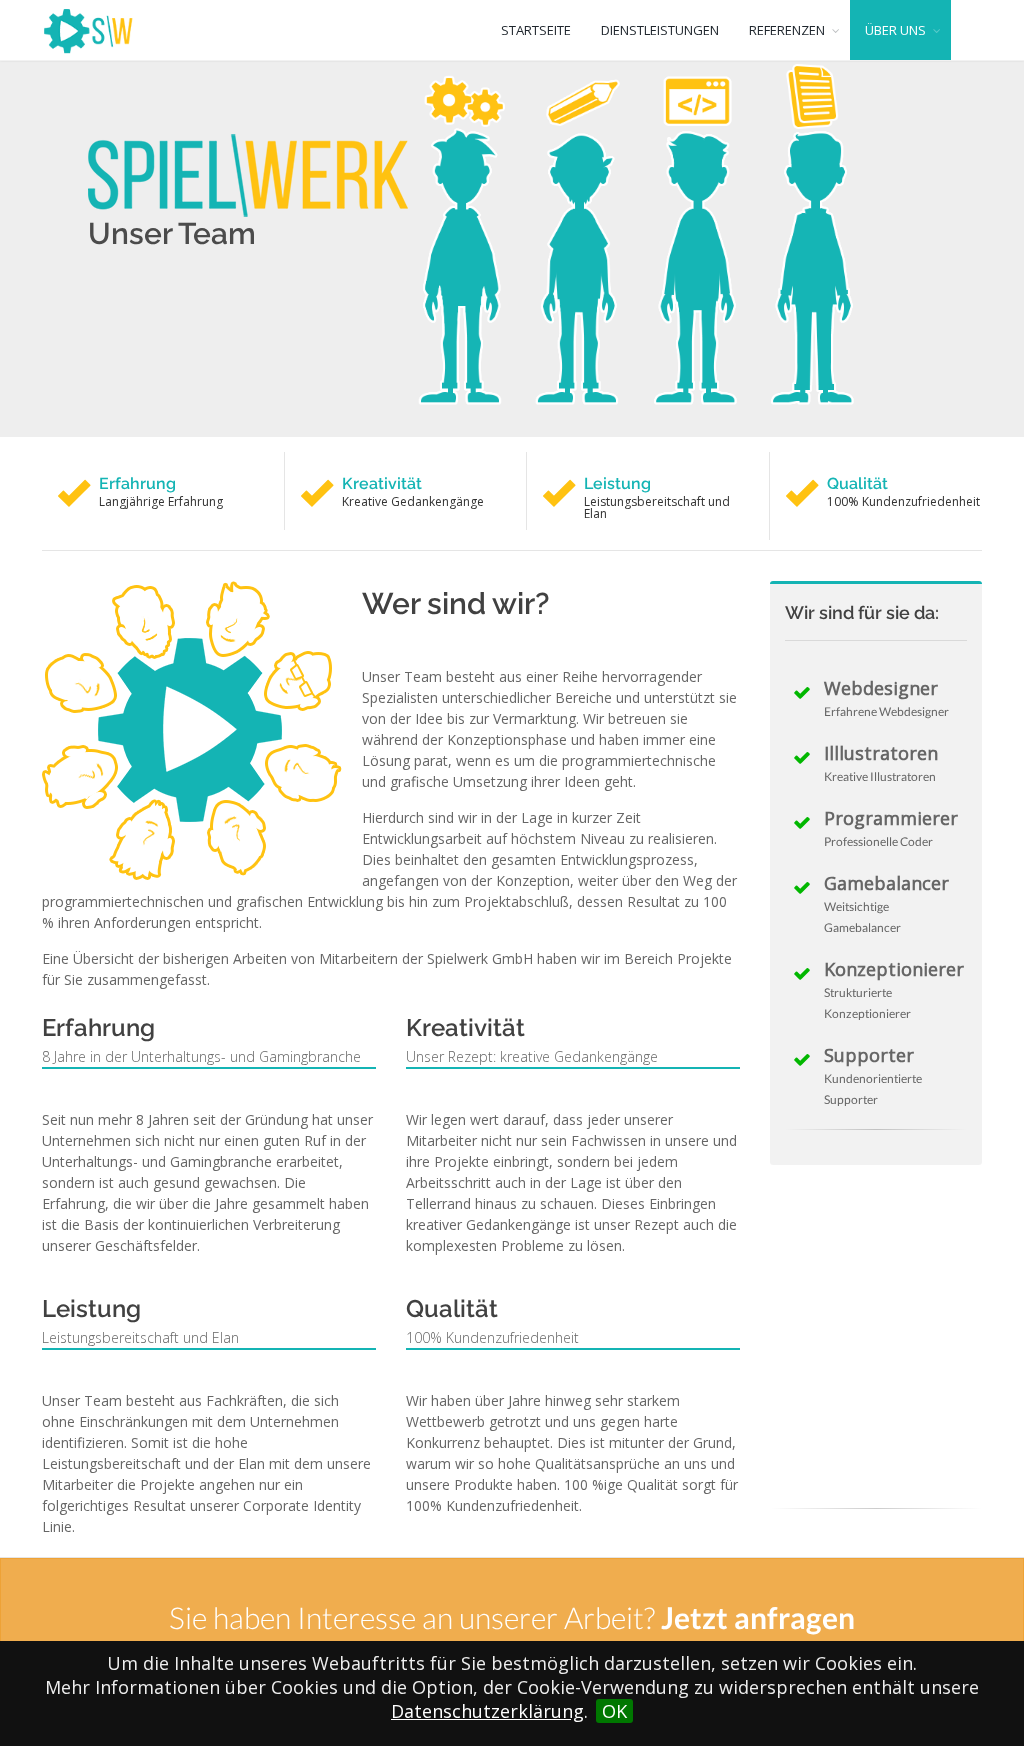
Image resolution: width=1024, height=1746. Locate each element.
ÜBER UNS (895, 30)
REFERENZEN (787, 30)
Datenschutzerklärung (487, 1711)
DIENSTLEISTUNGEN (660, 30)
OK (614, 1711)
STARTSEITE (536, 30)
